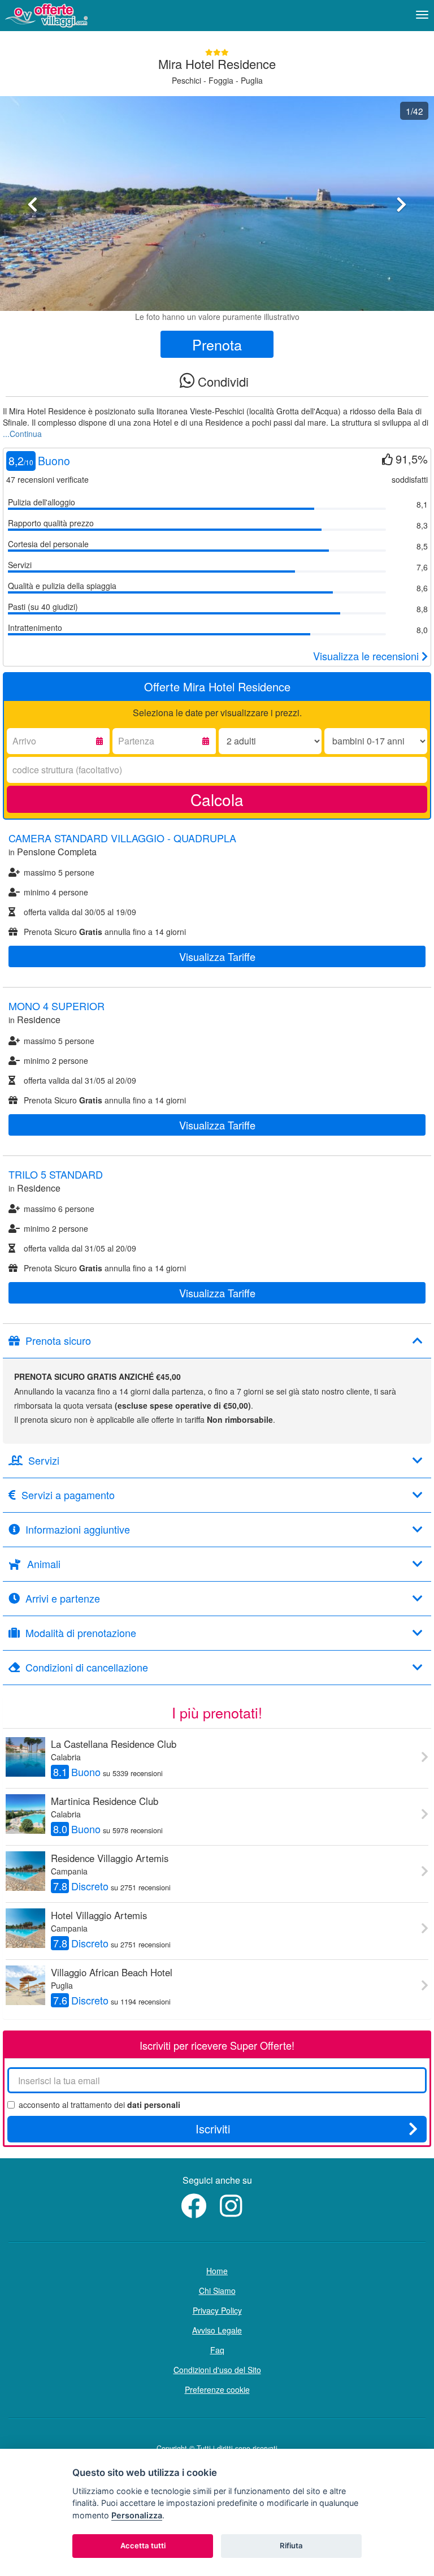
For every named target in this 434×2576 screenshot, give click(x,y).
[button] (32, 252)
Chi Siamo (217, 2291)
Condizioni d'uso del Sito (217, 2370)
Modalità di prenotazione (81, 1633)
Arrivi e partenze (63, 1599)
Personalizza (137, 2515)
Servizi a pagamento (68, 1495)
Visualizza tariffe (217, 956)
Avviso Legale (217, 2330)
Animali (44, 1564)
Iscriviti (213, 2129)
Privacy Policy (217, 2310)
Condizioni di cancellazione (87, 1668)
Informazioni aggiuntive (78, 1530)
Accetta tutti (143, 2545)
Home (217, 2271)
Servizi (44, 1461)
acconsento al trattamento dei (99, 2105)
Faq (217, 2350)
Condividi (222, 381)
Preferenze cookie (217, 2389)
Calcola (217, 799)
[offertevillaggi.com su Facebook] (196, 2212)
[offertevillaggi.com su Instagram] (234, 2212)
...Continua (22, 434)
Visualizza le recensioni (367, 656)
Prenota (217, 344)
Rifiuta (291, 2545)
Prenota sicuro (58, 1341)
